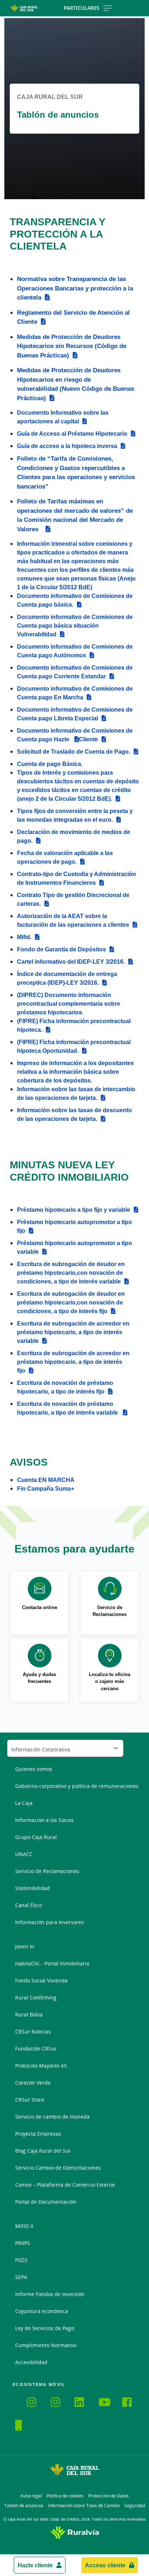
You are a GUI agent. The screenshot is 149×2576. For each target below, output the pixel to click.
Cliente (88, 739)
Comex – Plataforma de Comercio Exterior (65, 2185)
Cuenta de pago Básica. (50, 764)
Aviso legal (31, 2496)
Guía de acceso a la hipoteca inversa (67, 446)
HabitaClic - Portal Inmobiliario (52, 1963)
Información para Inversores (50, 1922)
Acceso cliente (105, 2565)
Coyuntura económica (42, 2311)
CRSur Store (30, 2100)
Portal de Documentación (46, 2202)
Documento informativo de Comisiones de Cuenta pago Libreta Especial (75, 714)
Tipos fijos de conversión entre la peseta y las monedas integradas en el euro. (75, 815)
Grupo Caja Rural (36, 1837)
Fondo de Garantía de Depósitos (61, 949)
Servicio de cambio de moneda (52, 2117)
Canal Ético (29, 1905)
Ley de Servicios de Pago (45, 2328)
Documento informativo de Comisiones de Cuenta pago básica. (75, 600)
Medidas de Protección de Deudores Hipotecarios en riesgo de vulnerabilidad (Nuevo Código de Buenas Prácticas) (76, 384)
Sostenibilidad (33, 1888)
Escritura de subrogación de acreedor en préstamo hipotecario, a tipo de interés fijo (73, 1362)
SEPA (21, 2277)
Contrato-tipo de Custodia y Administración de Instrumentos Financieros (76, 878)
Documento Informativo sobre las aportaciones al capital (63, 417)
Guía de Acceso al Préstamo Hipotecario (72, 433)
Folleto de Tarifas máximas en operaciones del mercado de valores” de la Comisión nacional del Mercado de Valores (75, 515)
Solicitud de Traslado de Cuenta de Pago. (74, 751)
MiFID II (24, 2226)
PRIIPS (23, 2243)
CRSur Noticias (33, 2032)
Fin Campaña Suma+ (46, 1488)
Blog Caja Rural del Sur (43, 2151)
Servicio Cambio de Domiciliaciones (58, 2168)
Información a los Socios (44, 1820)
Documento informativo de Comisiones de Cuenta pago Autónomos (75, 651)
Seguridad (135, 2506)
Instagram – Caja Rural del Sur (36, 2403)
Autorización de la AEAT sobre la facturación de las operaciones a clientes (73, 920)
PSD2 (21, 2260)
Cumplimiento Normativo (46, 2345)
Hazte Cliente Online (24, 2426)
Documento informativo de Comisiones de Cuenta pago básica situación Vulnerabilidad (75, 625)
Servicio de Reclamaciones (47, 1871)
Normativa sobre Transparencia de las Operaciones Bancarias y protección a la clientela (75, 288)
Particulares (82, 8)
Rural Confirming (36, 1997)
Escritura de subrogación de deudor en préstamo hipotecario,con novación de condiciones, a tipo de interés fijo (71, 1302)
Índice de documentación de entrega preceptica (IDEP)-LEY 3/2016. (67, 978)
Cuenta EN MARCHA (46, 1480)
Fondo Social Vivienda (41, 1980)
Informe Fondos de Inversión (50, 2294)
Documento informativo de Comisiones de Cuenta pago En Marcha (75, 693)
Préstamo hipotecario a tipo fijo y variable (74, 1210)
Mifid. (24, 937)
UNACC (24, 1854)
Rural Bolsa (29, 2014)
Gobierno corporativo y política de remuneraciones (77, 1786)
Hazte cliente (35, 2565)
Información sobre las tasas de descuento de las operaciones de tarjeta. (74, 1114)
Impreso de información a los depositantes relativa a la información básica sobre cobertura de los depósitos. (75, 1072)
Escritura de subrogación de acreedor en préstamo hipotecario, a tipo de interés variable (73, 1332)
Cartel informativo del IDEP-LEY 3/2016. (71, 962)
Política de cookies (65, 2496)
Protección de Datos (108, 2496)
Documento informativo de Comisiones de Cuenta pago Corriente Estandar (75, 672)
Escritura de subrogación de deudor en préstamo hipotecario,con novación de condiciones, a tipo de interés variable (71, 1273)
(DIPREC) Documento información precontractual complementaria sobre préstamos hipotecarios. (69, 1004)
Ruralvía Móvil (15, 2401)
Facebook (131, 2403)
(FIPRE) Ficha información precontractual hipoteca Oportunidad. (74, 1046)
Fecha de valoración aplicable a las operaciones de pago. (65, 857)
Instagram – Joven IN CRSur (60, 2403)
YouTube (107, 2403)
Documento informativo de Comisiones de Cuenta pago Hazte (75, 735)
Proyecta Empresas (38, 2134)
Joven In (25, 1946)
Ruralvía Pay (21, 2401)
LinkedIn (84, 2403)
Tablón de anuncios (24, 2506)
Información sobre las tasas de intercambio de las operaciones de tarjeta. (76, 1093)
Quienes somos (34, 1769)
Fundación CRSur (36, 2049)
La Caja (24, 1803)
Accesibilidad (31, 2362)
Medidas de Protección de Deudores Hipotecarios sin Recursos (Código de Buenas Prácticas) (72, 346)
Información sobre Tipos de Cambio (84, 2506)
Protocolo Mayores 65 (41, 2066)
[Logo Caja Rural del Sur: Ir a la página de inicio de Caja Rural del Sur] (24, 8)
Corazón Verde (33, 2083)
